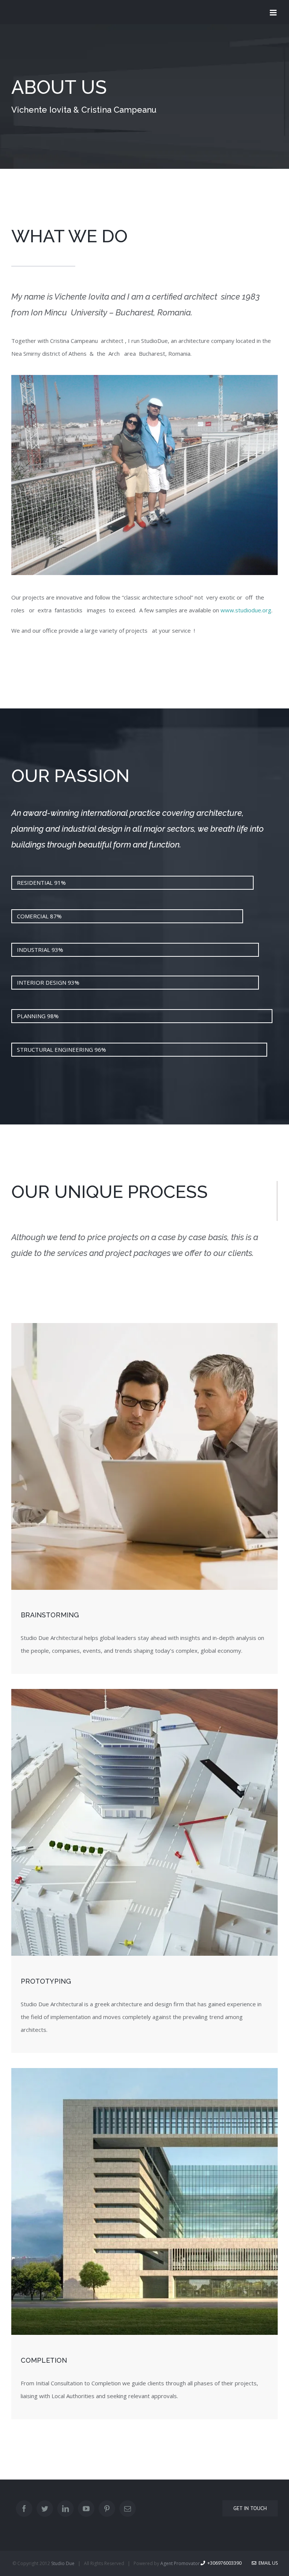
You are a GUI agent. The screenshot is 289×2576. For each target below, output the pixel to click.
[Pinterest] (107, 2509)
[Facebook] (24, 2509)
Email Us (267, 2563)
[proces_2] (144, 1692)
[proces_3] (144, 2071)
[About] (144, 96)
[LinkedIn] (65, 2509)
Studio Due (63, 2563)
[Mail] (128, 2509)
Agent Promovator (180, 2563)
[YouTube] (86, 2509)
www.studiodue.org (246, 610)
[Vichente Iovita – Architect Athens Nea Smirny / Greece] (144, 378)
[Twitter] (45, 2509)
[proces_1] (144, 1326)
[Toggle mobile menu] (274, 13)
